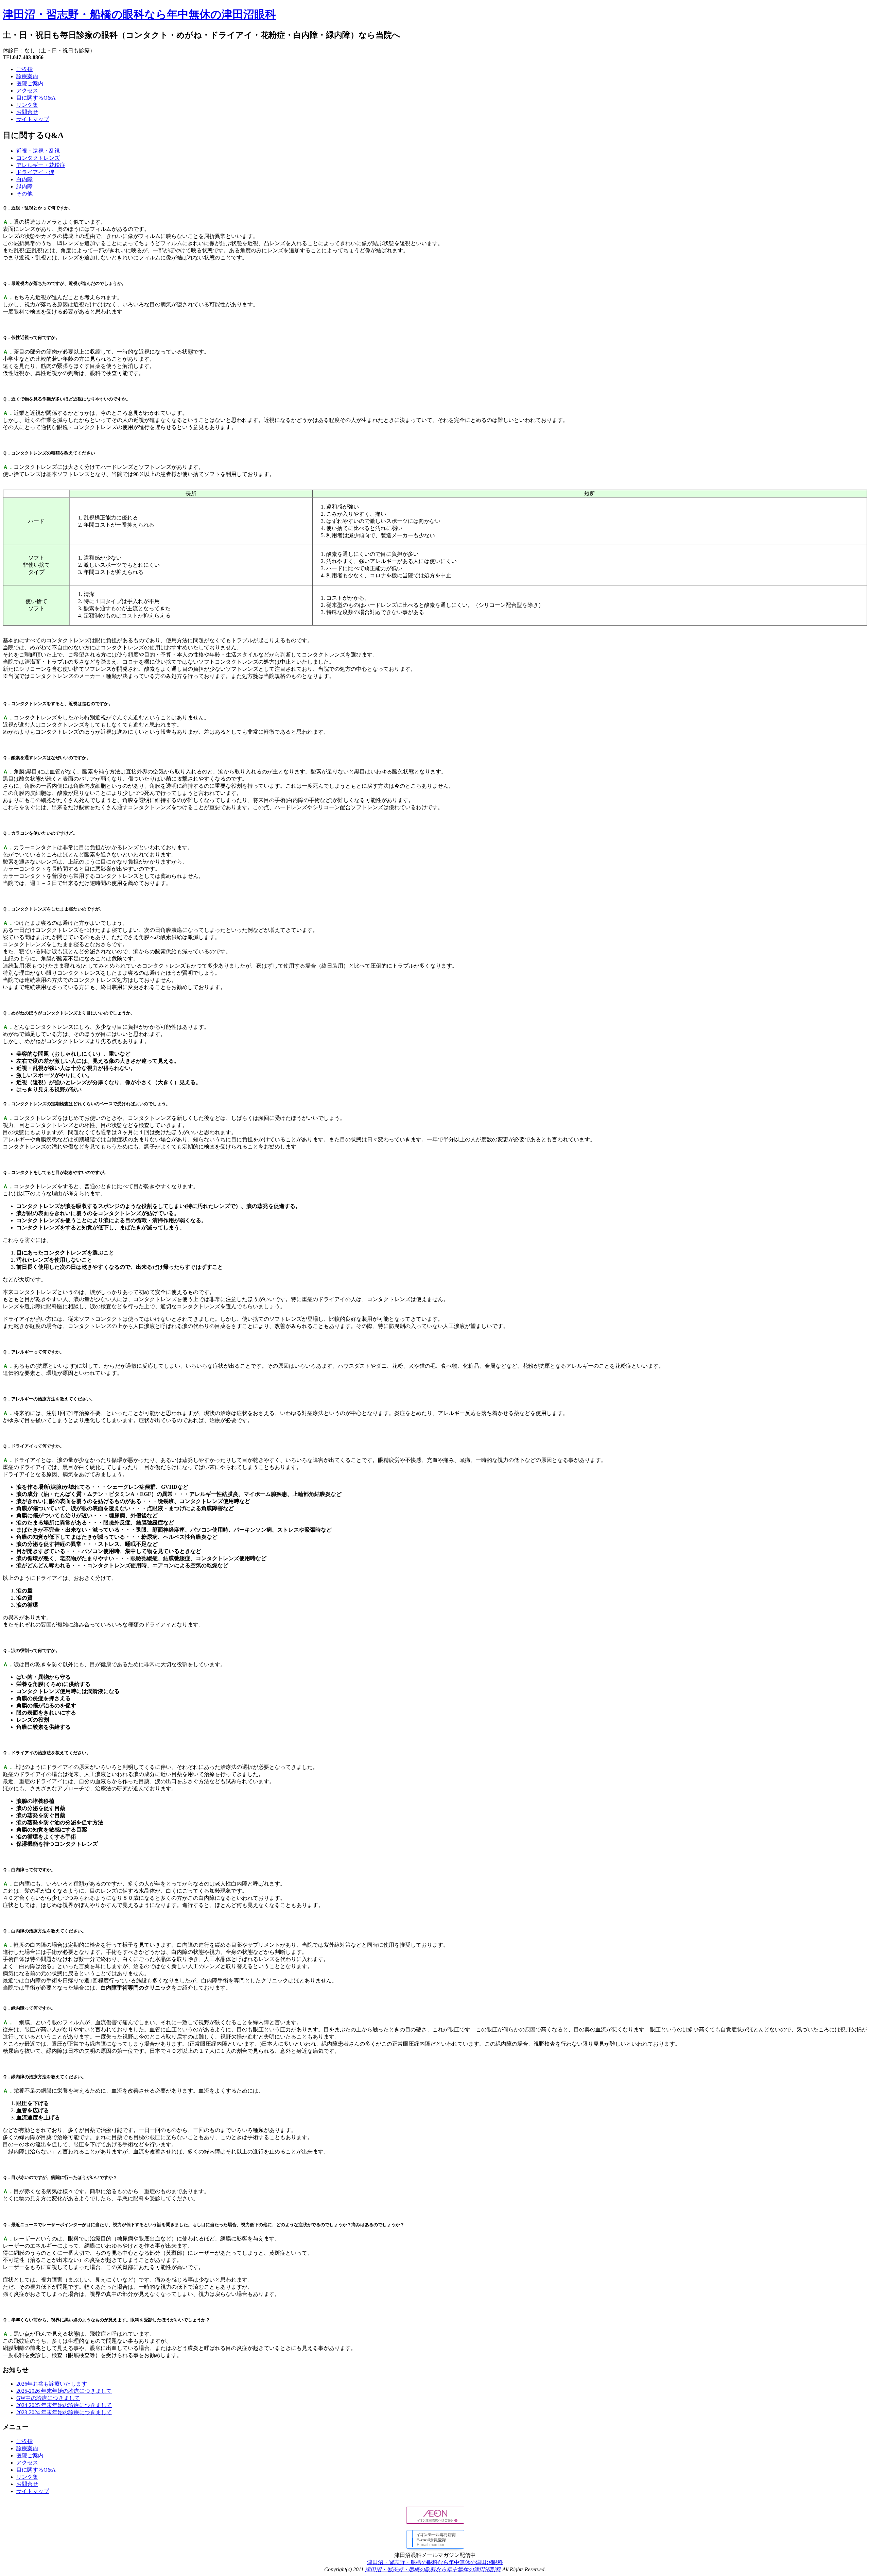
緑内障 (24, 186)
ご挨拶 (24, 69)
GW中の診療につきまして (48, 2398)
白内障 (24, 179)
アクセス (27, 91)
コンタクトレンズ (38, 158)
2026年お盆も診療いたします (52, 2384)
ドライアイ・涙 (35, 172)
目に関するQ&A (36, 98)
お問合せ (27, 112)
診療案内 (27, 76)
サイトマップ (33, 119)
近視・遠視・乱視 (38, 151)
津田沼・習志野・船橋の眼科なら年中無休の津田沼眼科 (139, 14)
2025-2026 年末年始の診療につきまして (64, 2391)
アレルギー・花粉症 (41, 165)
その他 (24, 194)
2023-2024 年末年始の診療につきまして (64, 2412)
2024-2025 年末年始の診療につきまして (64, 2405)
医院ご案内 (30, 83)
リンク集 (27, 105)
